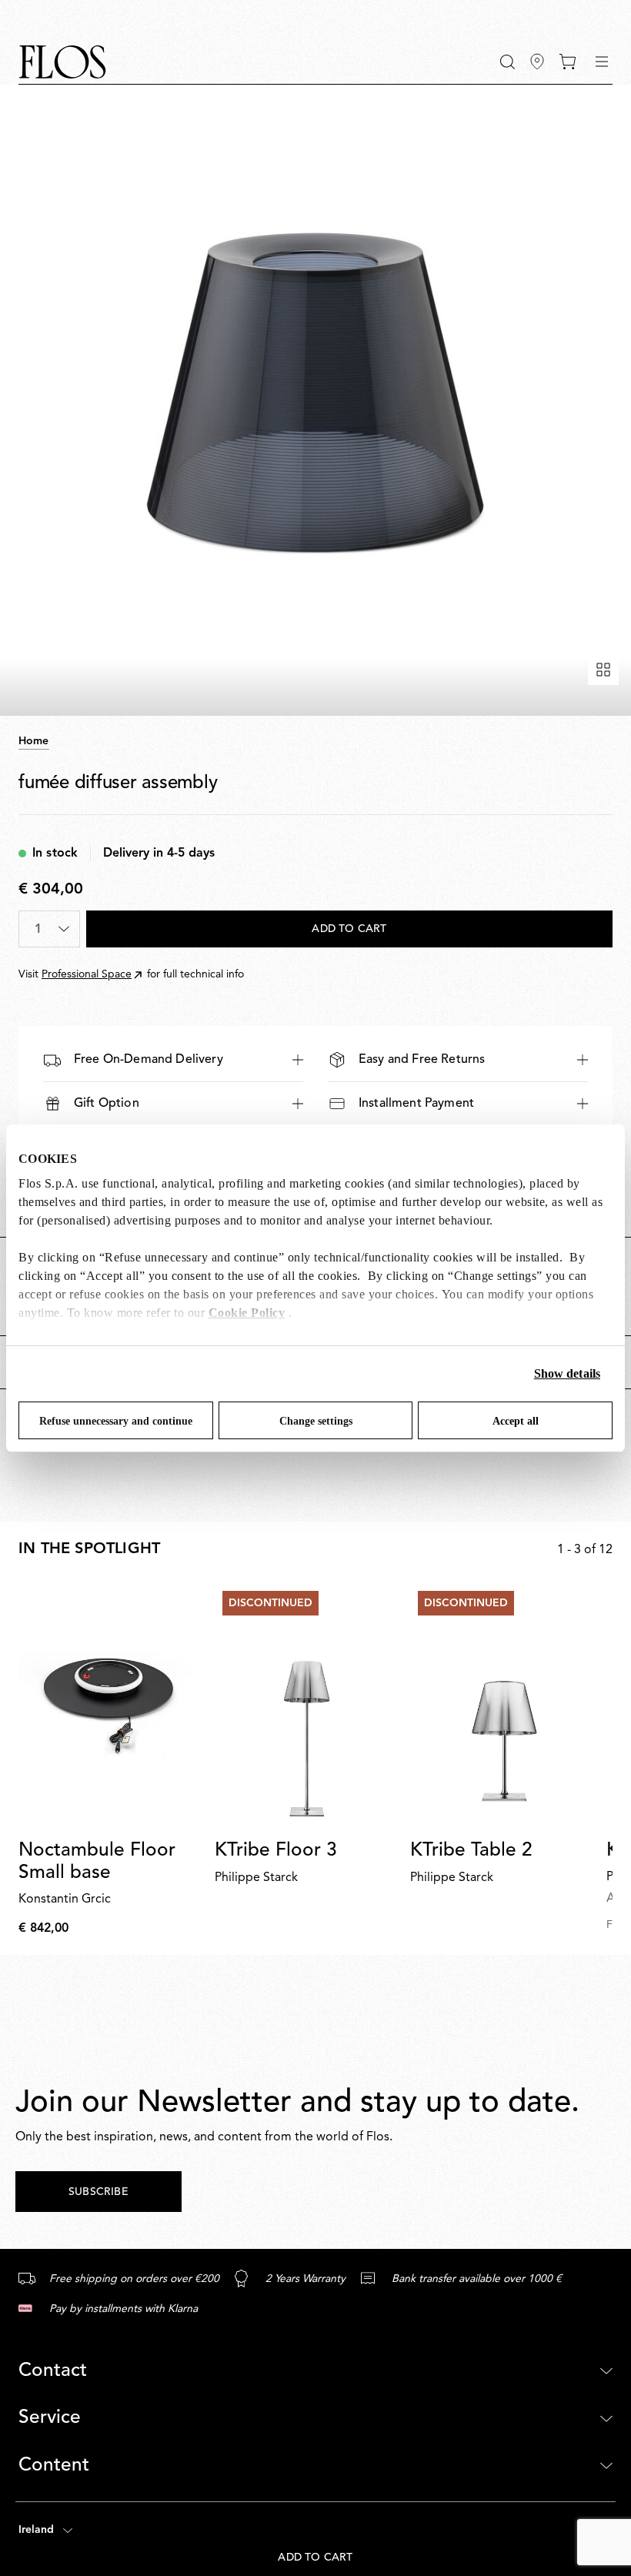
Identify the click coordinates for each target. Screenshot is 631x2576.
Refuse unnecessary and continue (116, 1421)
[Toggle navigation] (602, 62)
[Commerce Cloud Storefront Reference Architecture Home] (62, 62)
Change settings (316, 1421)
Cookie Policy (247, 1313)
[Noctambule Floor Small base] (110, 1706)
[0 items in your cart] (568, 62)
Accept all (516, 1421)
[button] (507, 62)
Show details (567, 1373)
